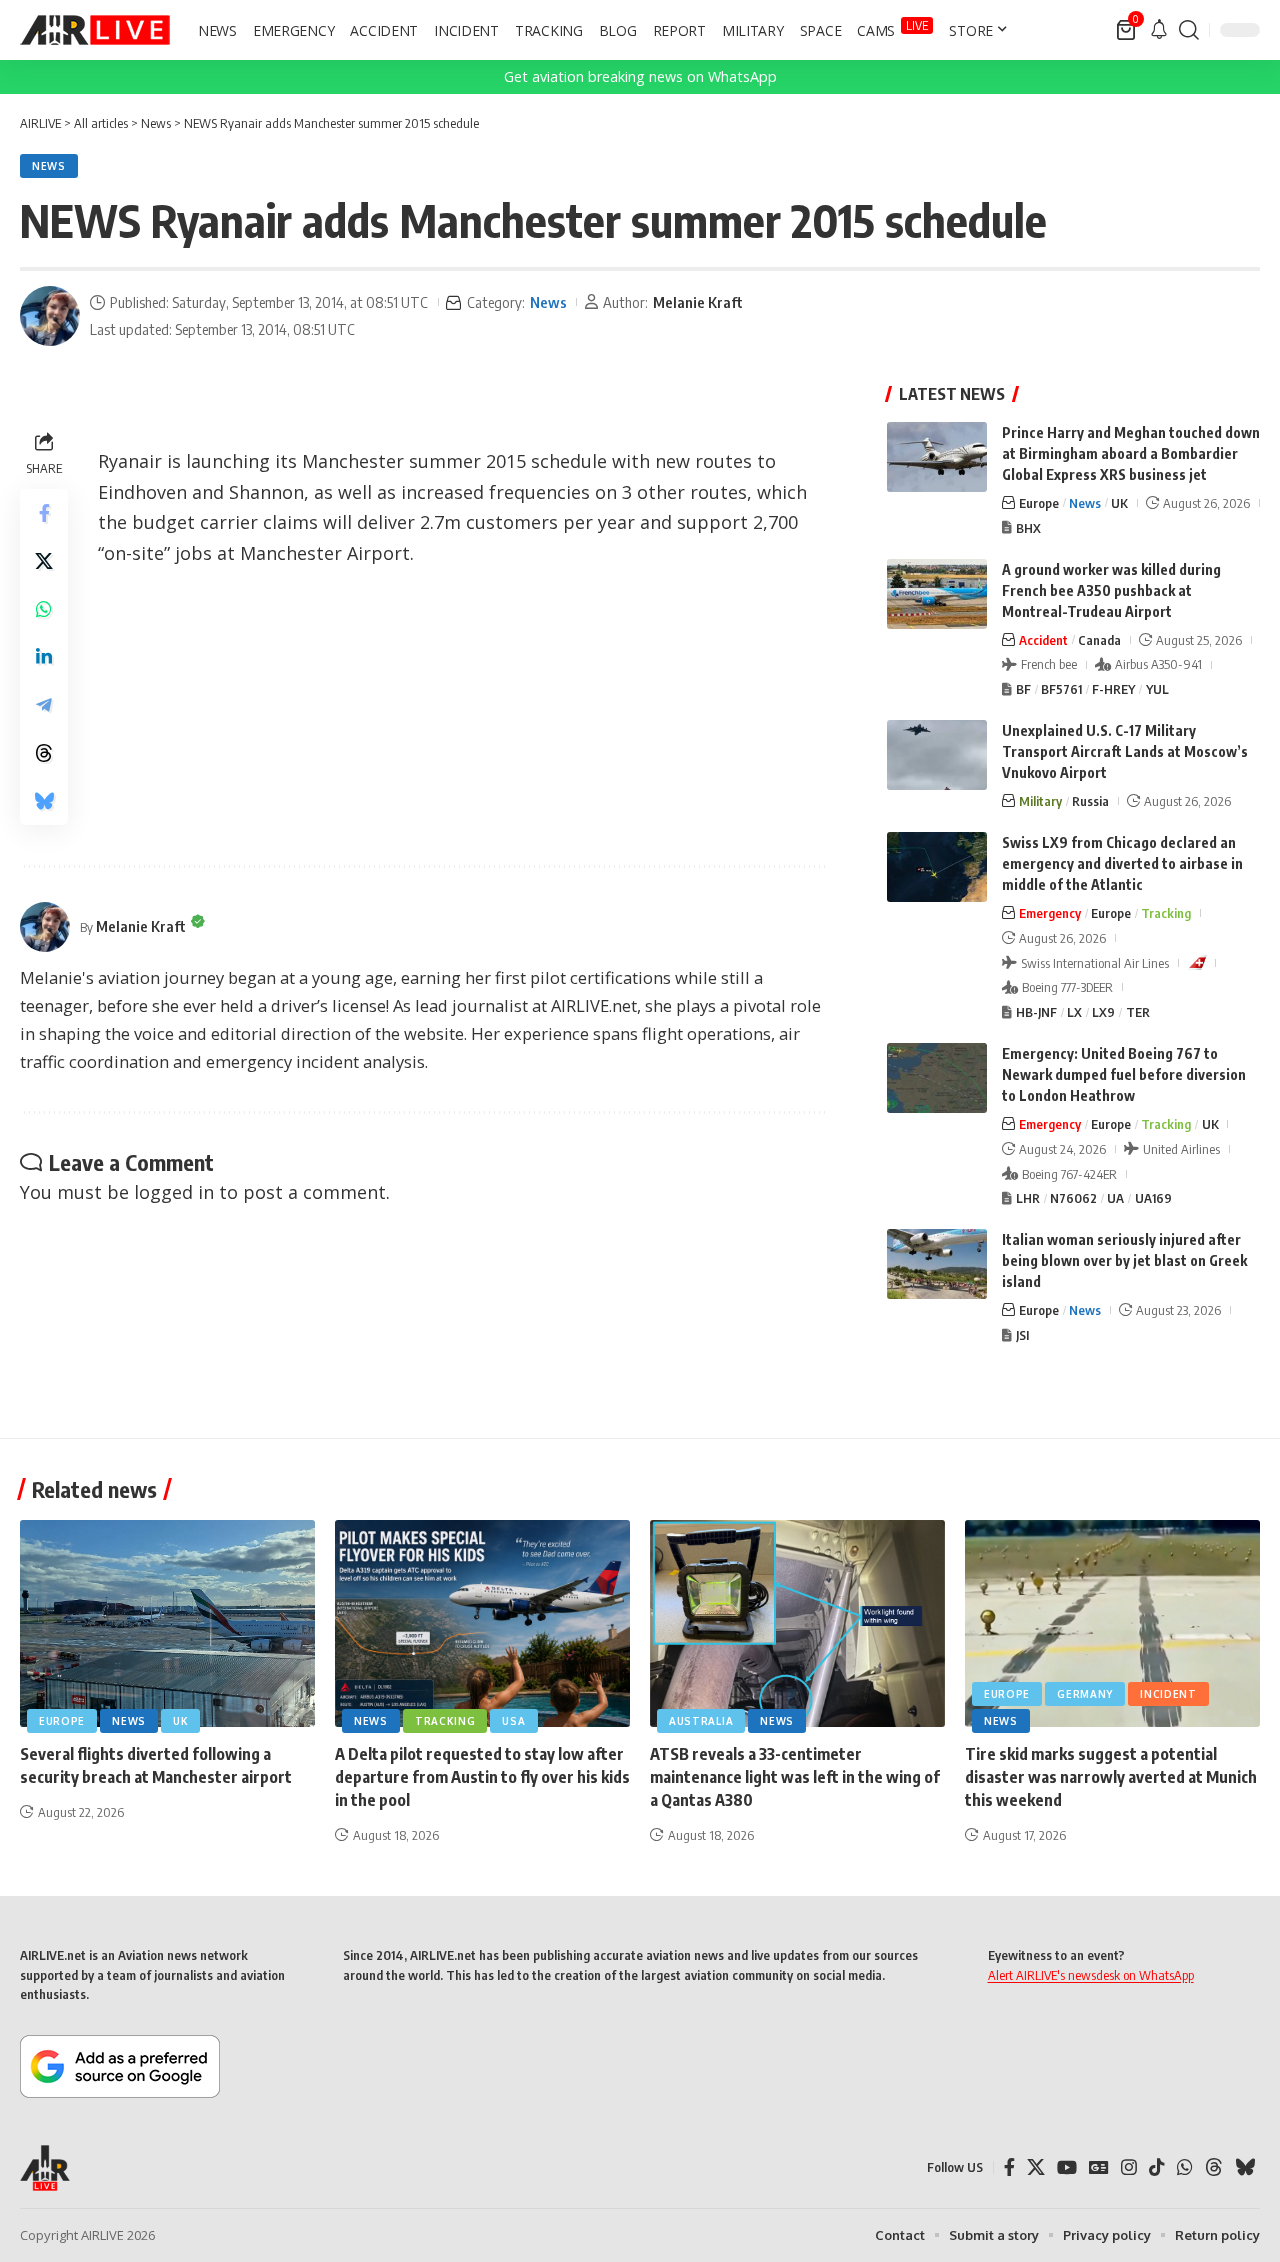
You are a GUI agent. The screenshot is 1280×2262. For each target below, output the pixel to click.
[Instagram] (1129, 2167)
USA (513, 1721)
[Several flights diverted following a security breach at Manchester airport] (167, 1623)
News (49, 166)
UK (1119, 503)
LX (1074, 1012)
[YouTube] (1067, 2167)
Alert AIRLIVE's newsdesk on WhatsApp (1091, 1975)
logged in (174, 1192)
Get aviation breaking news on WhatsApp (640, 76)
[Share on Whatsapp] (44, 609)
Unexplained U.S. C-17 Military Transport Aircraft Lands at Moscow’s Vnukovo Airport (1125, 751)
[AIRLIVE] (95, 30)
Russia (1090, 801)
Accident (1043, 640)
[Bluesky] (1245, 2167)
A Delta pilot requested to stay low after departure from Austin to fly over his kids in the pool (482, 1777)
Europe (1039, 503)
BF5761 (1061, 689)
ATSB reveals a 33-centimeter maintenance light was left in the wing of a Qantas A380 (795, 1777)
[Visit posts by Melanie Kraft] (50, 316)
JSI (1022, 1335)
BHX (1028, 528)
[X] (1036, 2167)
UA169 (1153, 1198)
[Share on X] (44, 561)
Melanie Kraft (698, 302)
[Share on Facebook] (44, 513)
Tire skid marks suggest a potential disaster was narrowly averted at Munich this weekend (1111, 1777)
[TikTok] (1157, 2167)
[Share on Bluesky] (44, 801)
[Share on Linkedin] (44, 657)
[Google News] (1099, 2167)
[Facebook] (1009, 2167)
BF (1023, 689)
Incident (1168, 1694)
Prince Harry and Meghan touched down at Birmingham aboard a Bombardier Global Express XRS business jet (1131, 453)
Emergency (1050, 913)
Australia (701, 1721)
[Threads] (1214, 2167)
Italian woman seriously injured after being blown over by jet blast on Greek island (1124, 1260)
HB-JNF (1036, 1012)
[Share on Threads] (44, 753)
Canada (1099, 640)
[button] (1189, 30)
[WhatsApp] (1185, 2167)
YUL (1157, 689)
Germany (1085, 1694)
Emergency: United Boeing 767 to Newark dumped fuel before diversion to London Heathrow (1124, 1074)
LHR (1028, 1198)
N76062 (1073, 1198)
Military (1040, 801)
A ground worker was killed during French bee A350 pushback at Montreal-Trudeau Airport (1111, 590)
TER (1138, 1012)
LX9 (1103, 1012)
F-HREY (1113, 689)
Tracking (1166, 913)
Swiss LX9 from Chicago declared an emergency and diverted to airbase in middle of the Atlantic (1122, 863)
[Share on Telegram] (44, 705)
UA (1115, 1198)
